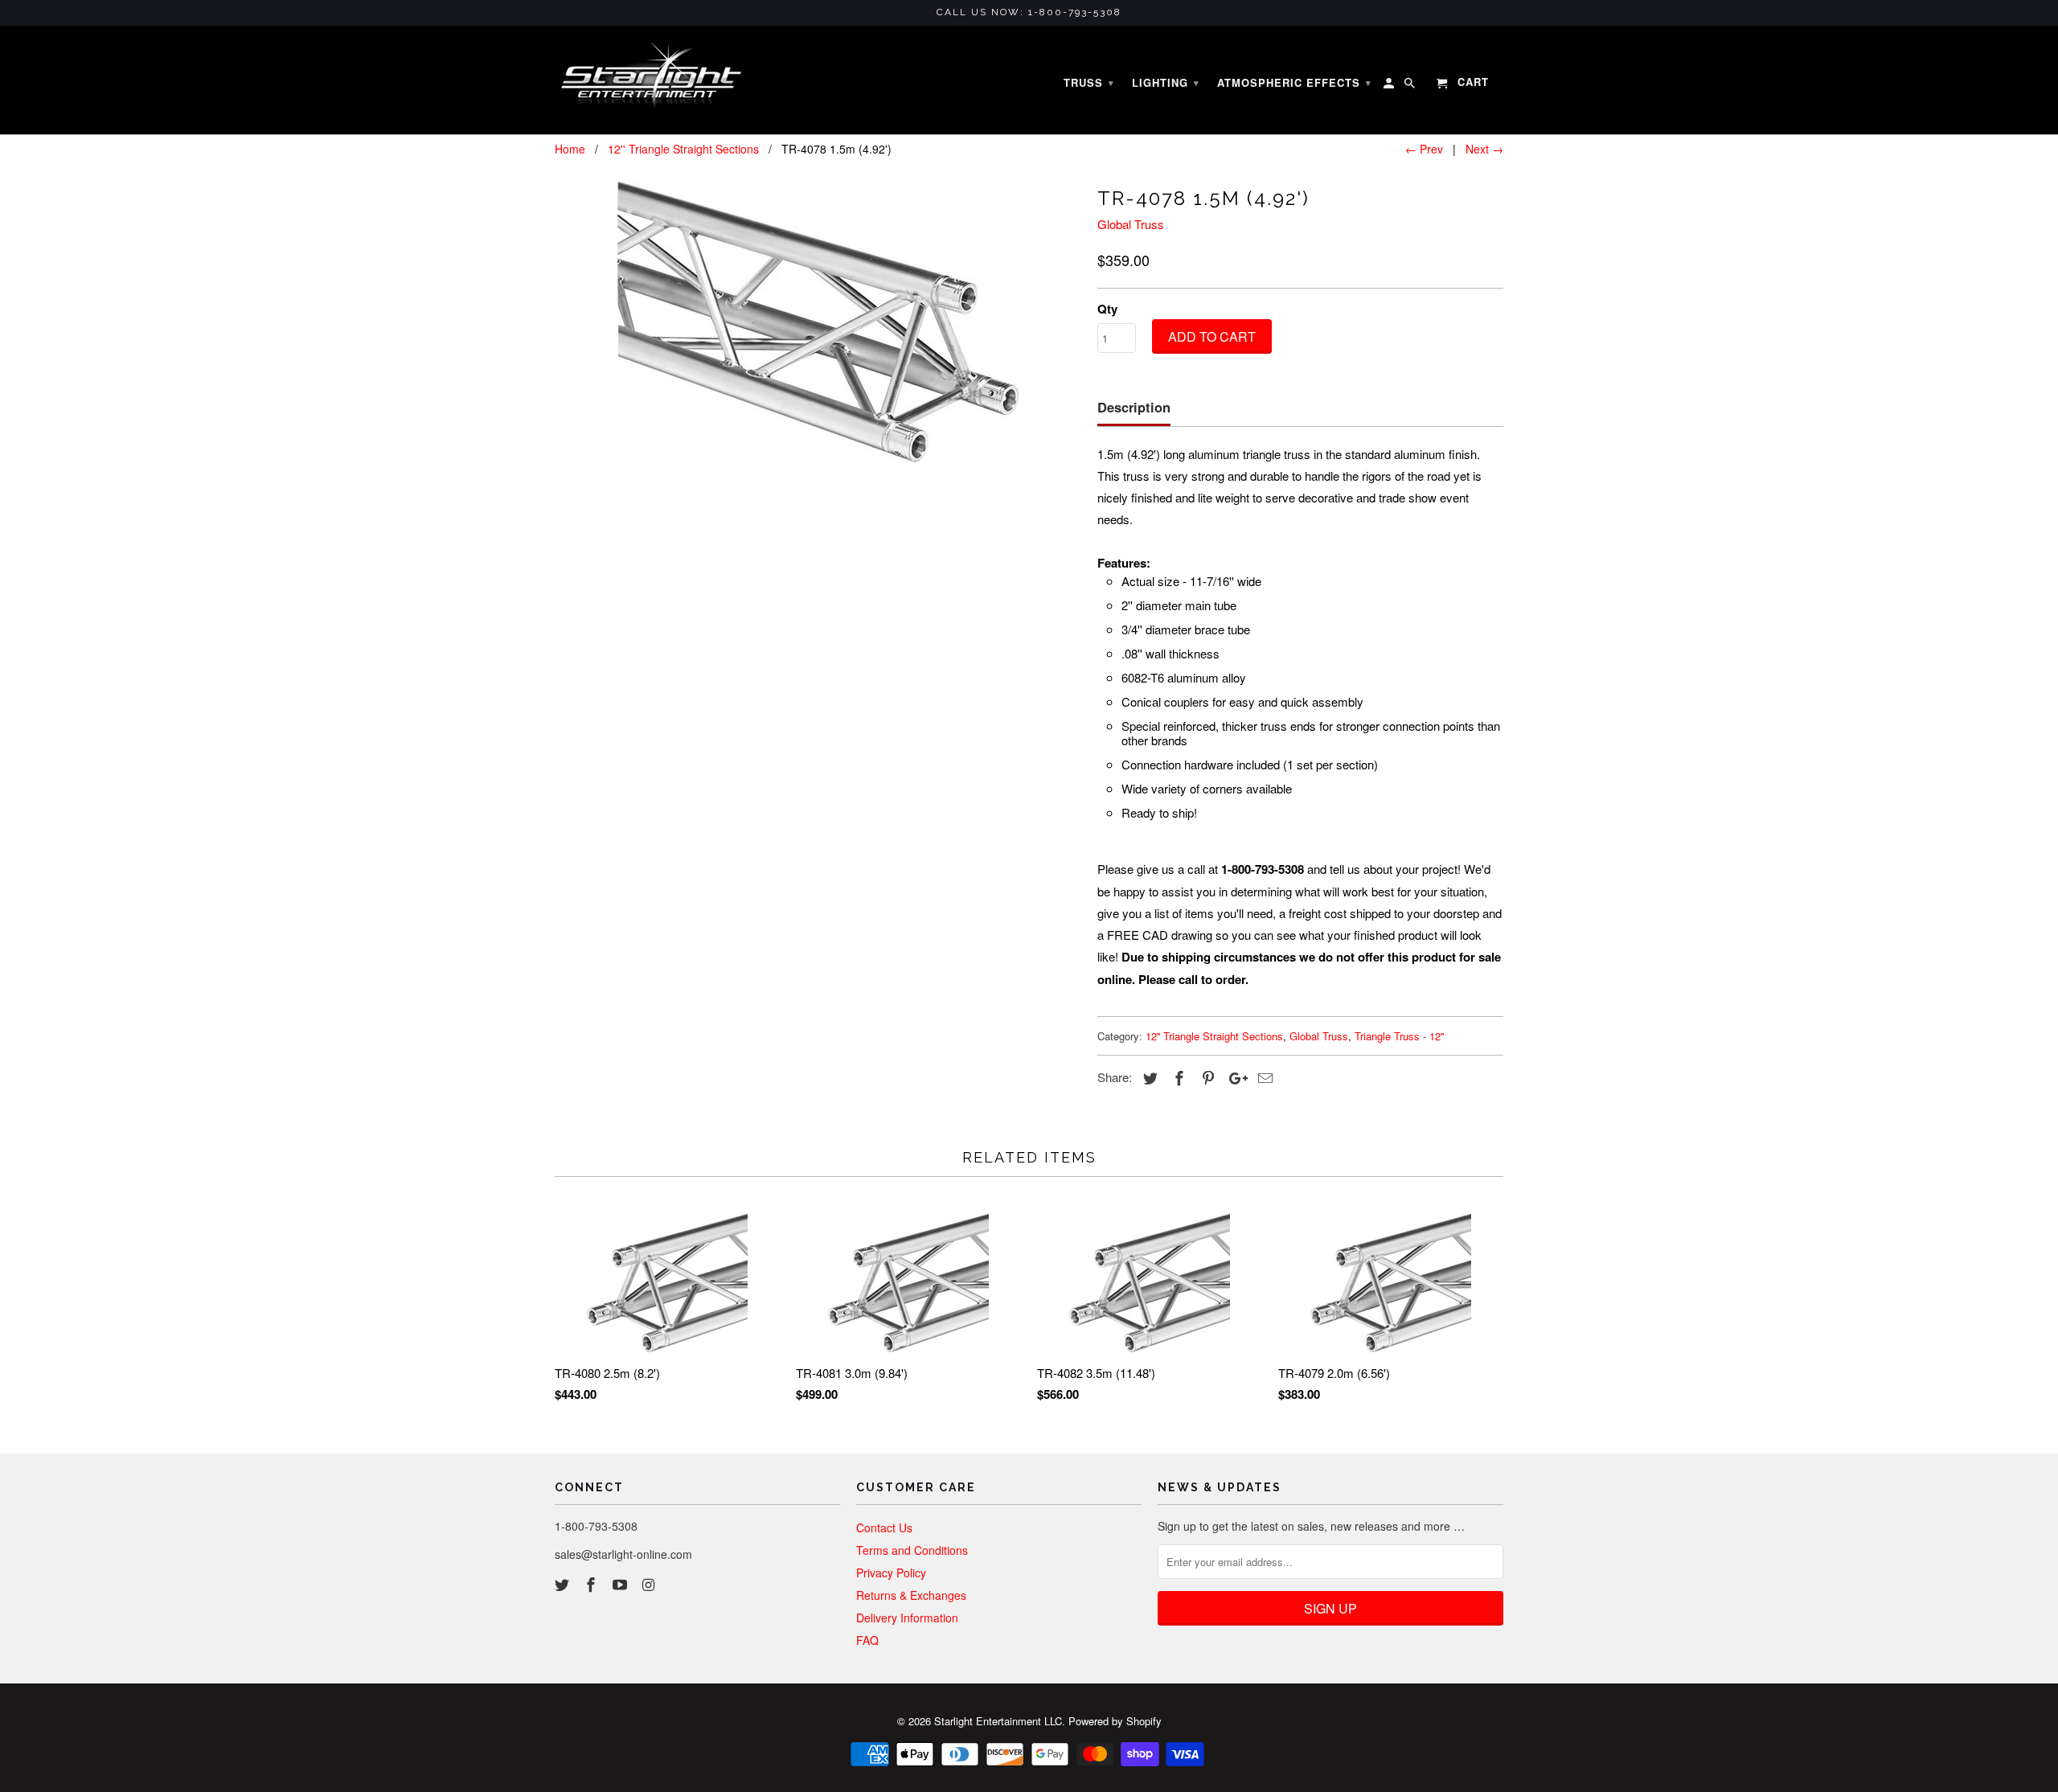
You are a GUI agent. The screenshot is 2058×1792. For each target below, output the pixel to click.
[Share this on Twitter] (1148, 1077)
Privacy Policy (891, 1573)
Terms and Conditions (912, 1550)
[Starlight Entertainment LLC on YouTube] (621, 1584)
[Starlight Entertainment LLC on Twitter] (564, 1584)
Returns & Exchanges (911, 1595)
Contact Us (884, 1528)
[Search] (1411, 86)
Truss (1089, 82)
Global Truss (1131, 224)
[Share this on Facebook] (1177, 1077)
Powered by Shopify (1115, 1721)
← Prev (1424, 149)
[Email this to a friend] (1263, 1077)
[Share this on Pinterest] (1206, 1077)
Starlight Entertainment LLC (998, 1721)
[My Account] (1390, 86)
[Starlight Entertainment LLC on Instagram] (650, 1584)
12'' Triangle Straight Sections (1214, 1036)
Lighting (1166, 82)
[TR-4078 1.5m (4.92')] (818, 322)
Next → (1484, 149)
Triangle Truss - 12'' (1399, 1036)
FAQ (867, 1640)
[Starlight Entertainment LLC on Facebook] (592, 1584)
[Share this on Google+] (1234, 1077)
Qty (1107, 309)
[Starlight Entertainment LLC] (651, 80)
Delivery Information (907, 1618)
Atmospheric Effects (1294, 82)
